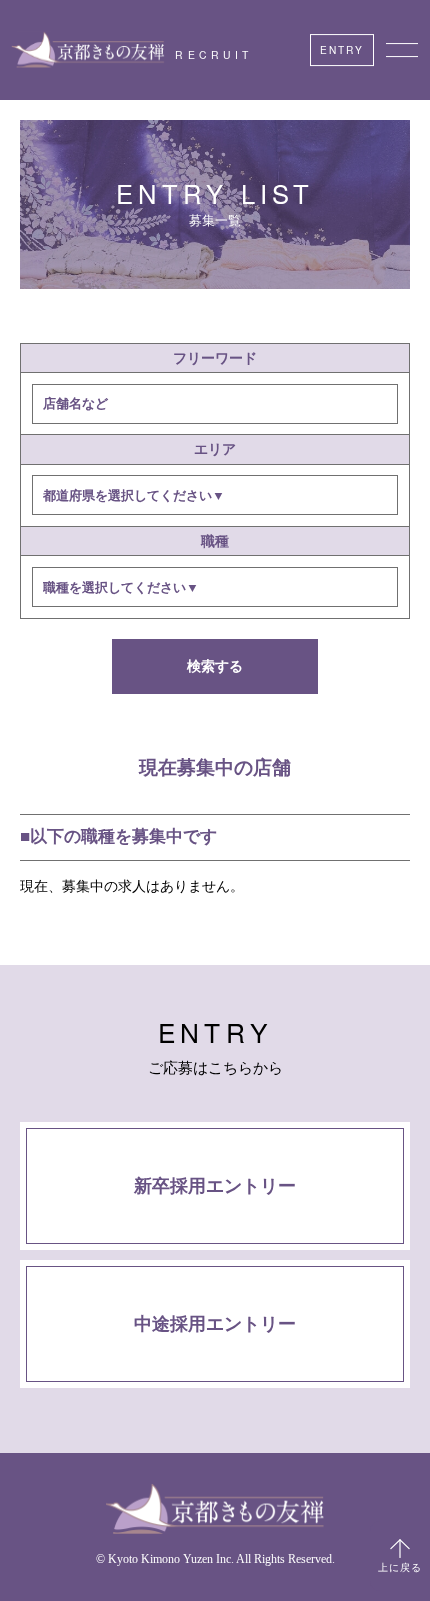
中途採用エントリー (215, 1324)
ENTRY (342, 49)
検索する (215, 666)
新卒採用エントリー (215, 1186)
